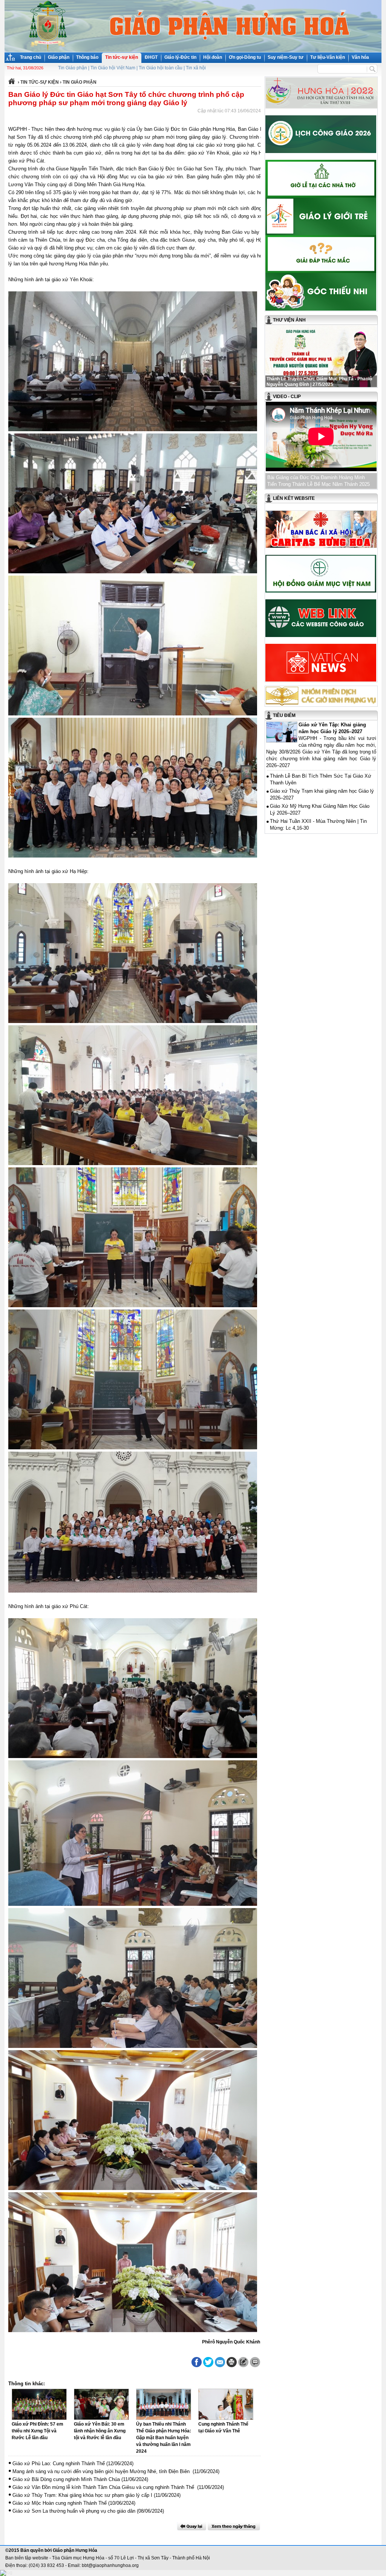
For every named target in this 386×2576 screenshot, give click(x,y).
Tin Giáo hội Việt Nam (113, 68)
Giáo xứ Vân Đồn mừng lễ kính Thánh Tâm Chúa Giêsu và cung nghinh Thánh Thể (104, 2487)
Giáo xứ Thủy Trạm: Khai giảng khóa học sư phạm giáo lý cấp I (82, 2495)
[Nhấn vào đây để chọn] (234, 2526)
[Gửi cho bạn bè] (220, 2362)
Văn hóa (360, 57)
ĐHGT (151, 57)
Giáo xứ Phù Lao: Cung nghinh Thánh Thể (59, 2463)
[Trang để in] (232, 2366)
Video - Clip (287, 397)
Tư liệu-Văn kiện (328, 57)
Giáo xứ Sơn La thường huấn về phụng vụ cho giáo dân (74, 2511)
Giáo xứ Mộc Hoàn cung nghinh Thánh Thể (60, 2503)
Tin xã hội (196, 68)
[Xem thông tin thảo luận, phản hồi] (255, 2362)
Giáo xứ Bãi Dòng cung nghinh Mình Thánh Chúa (66, 2479)
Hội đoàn (213, 57)
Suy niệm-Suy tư (286, 57)
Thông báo (87, 57)
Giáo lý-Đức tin (180, 57)
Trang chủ (31, 57)
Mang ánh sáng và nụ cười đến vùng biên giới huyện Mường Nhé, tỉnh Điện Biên (102, 2471)
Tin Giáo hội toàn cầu (161, 68)
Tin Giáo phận (73, 68)
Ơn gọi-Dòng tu (245, 57)
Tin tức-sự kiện (122, 57)
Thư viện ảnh (289, 320)
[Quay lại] (191, 2526)
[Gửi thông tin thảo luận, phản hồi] (243, 2362)
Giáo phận (59, 57)
